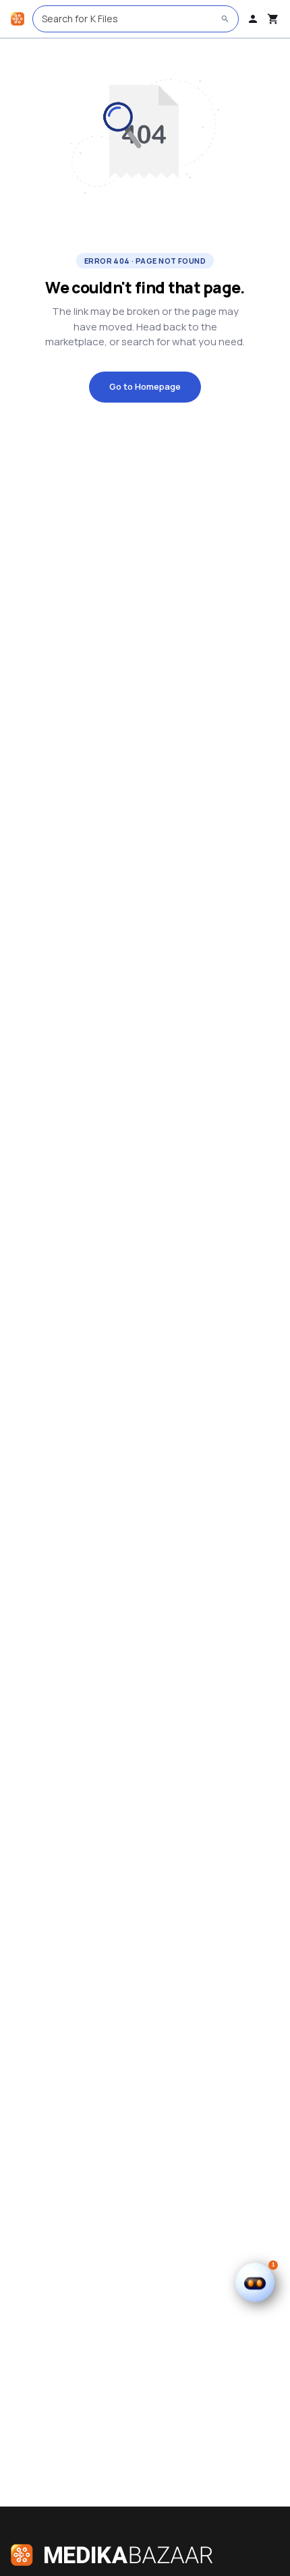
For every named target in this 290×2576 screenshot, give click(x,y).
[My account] (253, 19)
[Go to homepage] (18, 19)
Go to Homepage (145, 386)
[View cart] (273, 19)
